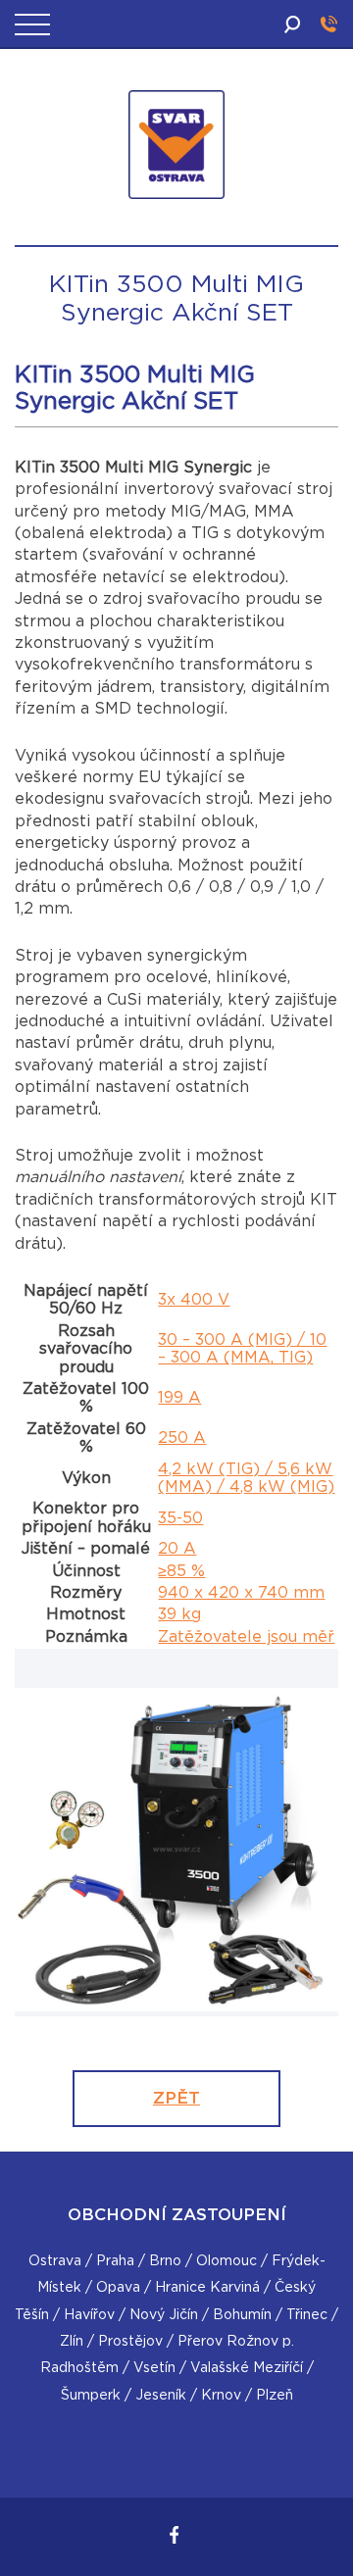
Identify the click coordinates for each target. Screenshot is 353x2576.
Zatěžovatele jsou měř (246, 1637)
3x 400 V (194, 1300)
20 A (177, 1549)
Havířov (89, 2315)
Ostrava (55, 2261)
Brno (165, 2261)
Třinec (307, 2315)
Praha (115, 2261)
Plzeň (275, 2396)
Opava (118, 2288)
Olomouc (227, 2261)
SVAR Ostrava (180, 238)
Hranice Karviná (207, 2288)
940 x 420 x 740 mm (241, 1593)
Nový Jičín (164, 2315)
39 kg (179, 1614)
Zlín (72, 2342)
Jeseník (161, 2396)
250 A (182, 1438)
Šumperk (91, 2396)
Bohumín (242, 2315)
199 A (179, 1398)
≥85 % (181, 1571)
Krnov (221, 2396)
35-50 (180, 1518)
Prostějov (130, 2342)
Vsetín (154, 2368)
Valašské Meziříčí (247, 2368)
